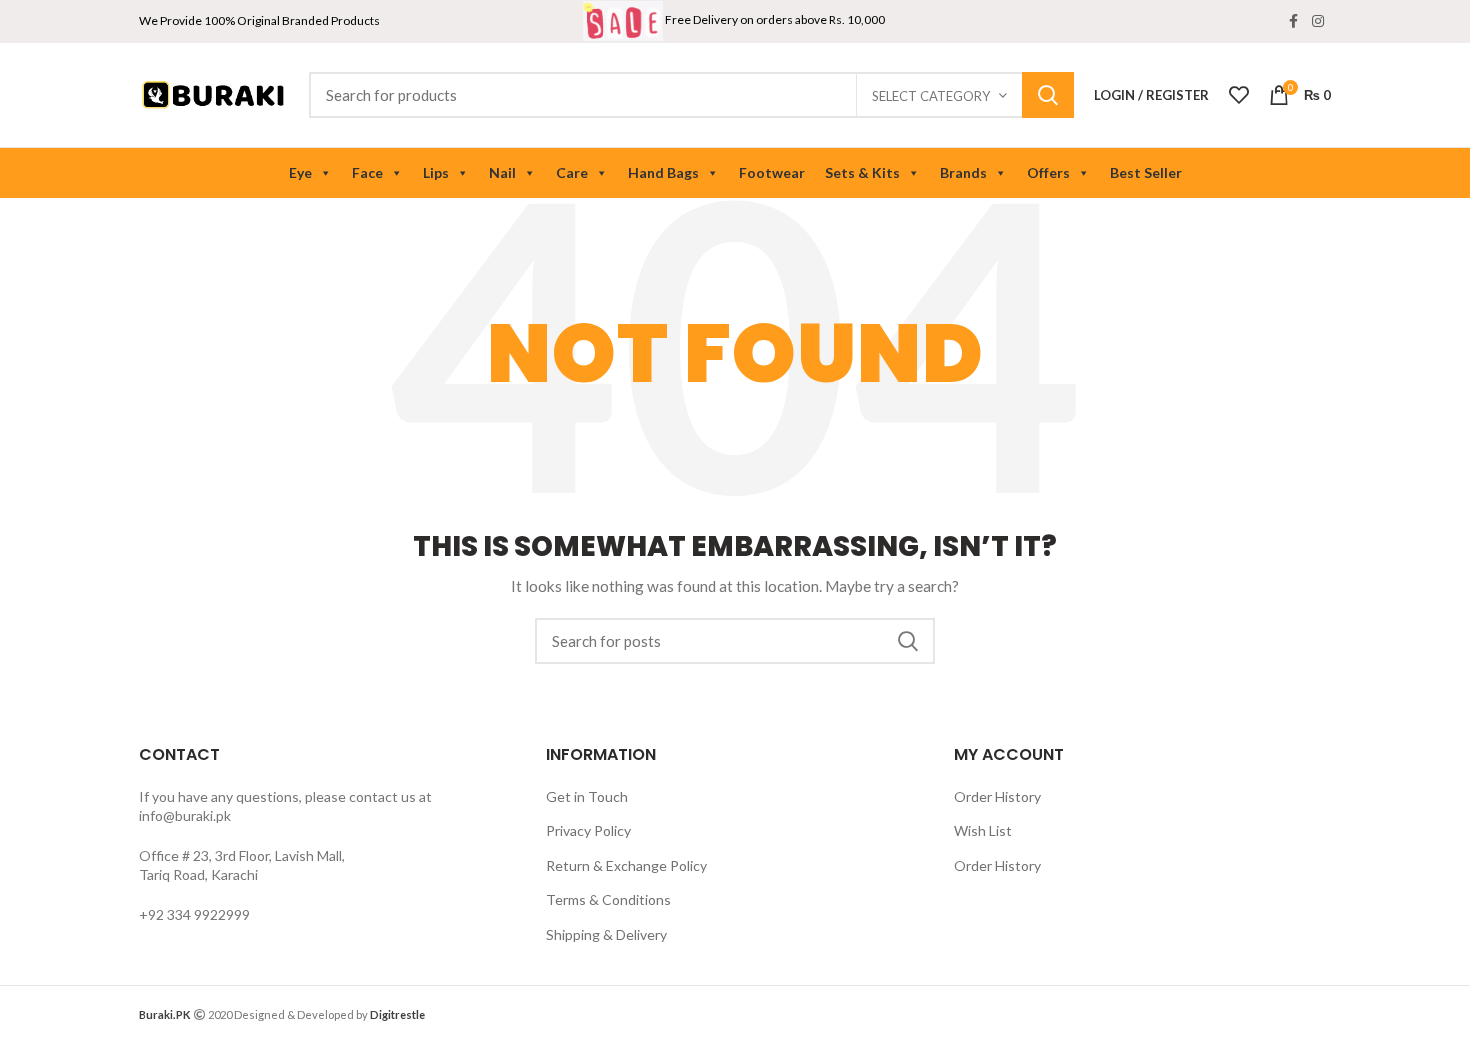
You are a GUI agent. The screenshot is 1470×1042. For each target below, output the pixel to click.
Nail (502, 172)
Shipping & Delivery (606, 934)
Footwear (772, 172)
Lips (436, 172)
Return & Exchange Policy (626, 865)
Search (1048, 95)
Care (572, 172)
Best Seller (1146, 172)
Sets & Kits (862, 172)
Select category (931, 96)
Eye (300, 172)
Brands (963, 172)
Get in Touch (587, 796)
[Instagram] (1318, 21)
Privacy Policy (588, 830)
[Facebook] (1293, 21)
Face (367, 172)
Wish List (983, 830)
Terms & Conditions (608, 899)
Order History (997, 796)
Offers (1048, 172)
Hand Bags (663, 172)
